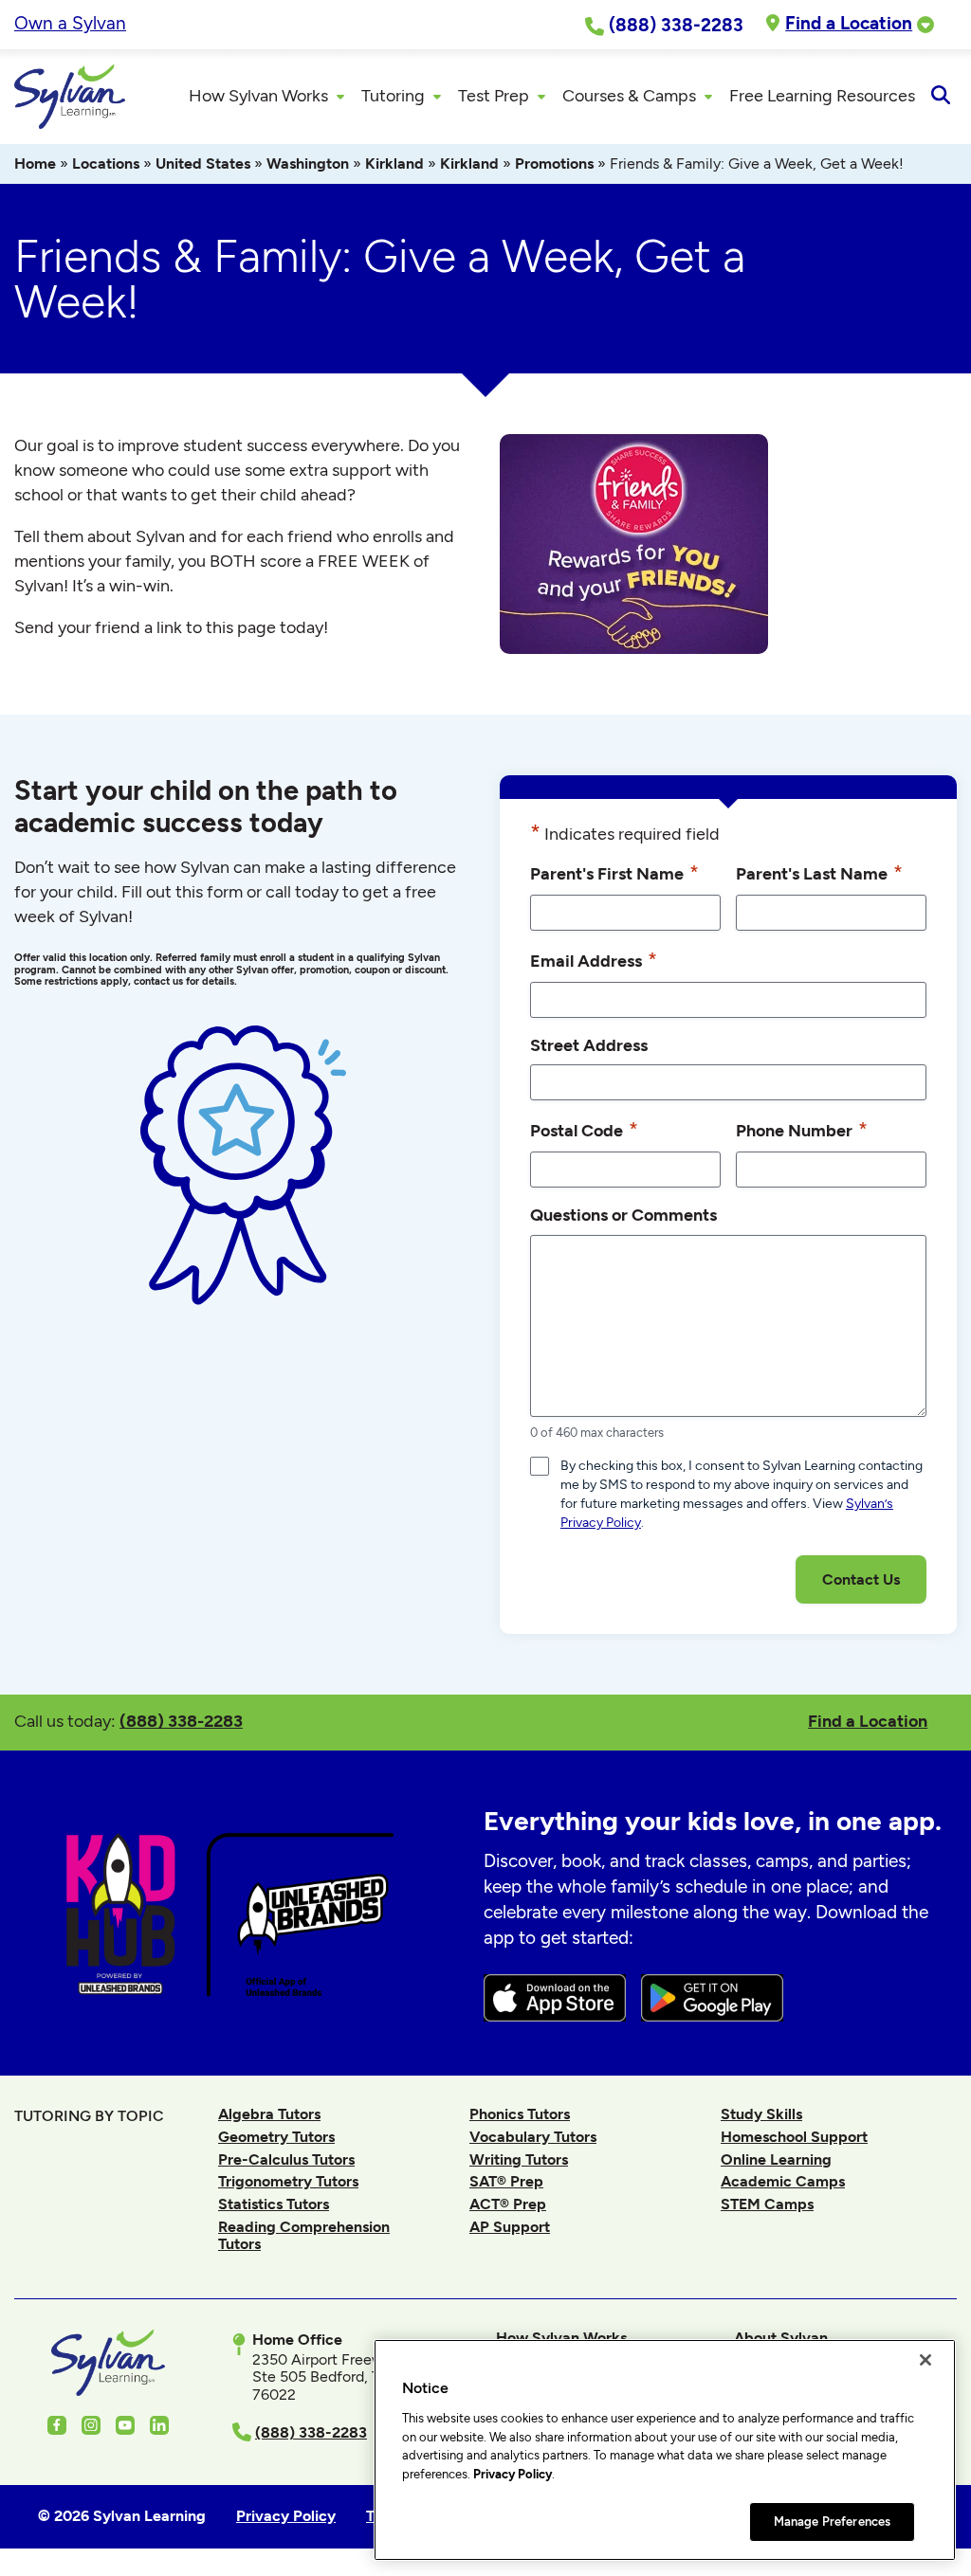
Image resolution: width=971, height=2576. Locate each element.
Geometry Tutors (276, 2137)
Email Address (594, 960)
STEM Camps (767, 2204)
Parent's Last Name (819, 872)
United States (203, 163)
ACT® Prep (508, 2204)
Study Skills (761, 2114)
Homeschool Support (794, 2137)
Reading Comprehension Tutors (304, 2235)
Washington (308, 163)
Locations (106, 163)
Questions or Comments (623, 1215)
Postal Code (584, 1129)
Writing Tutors (519, 2159)
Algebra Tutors (269, 2114)
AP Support (510, 2227)
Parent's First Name (614, 872)
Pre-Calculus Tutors (286, 2159)
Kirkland (394, 163)
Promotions (554, 163)
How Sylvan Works (561, 2338)
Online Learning (776, 2159)
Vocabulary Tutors (533, 2137)
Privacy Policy (513, 2474)
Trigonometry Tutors (288, 2181)
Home (35, 163)
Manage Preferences (832, 2522)
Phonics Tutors (520, 2114)
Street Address (589, 1045)
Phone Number (802, 1129)
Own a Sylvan (70, 23)
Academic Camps (783, 2181)
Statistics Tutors (274, 2204)
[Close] (925, 2360)
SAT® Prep (506, 2181)
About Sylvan (781, 2338)
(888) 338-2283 (181, 1721)
